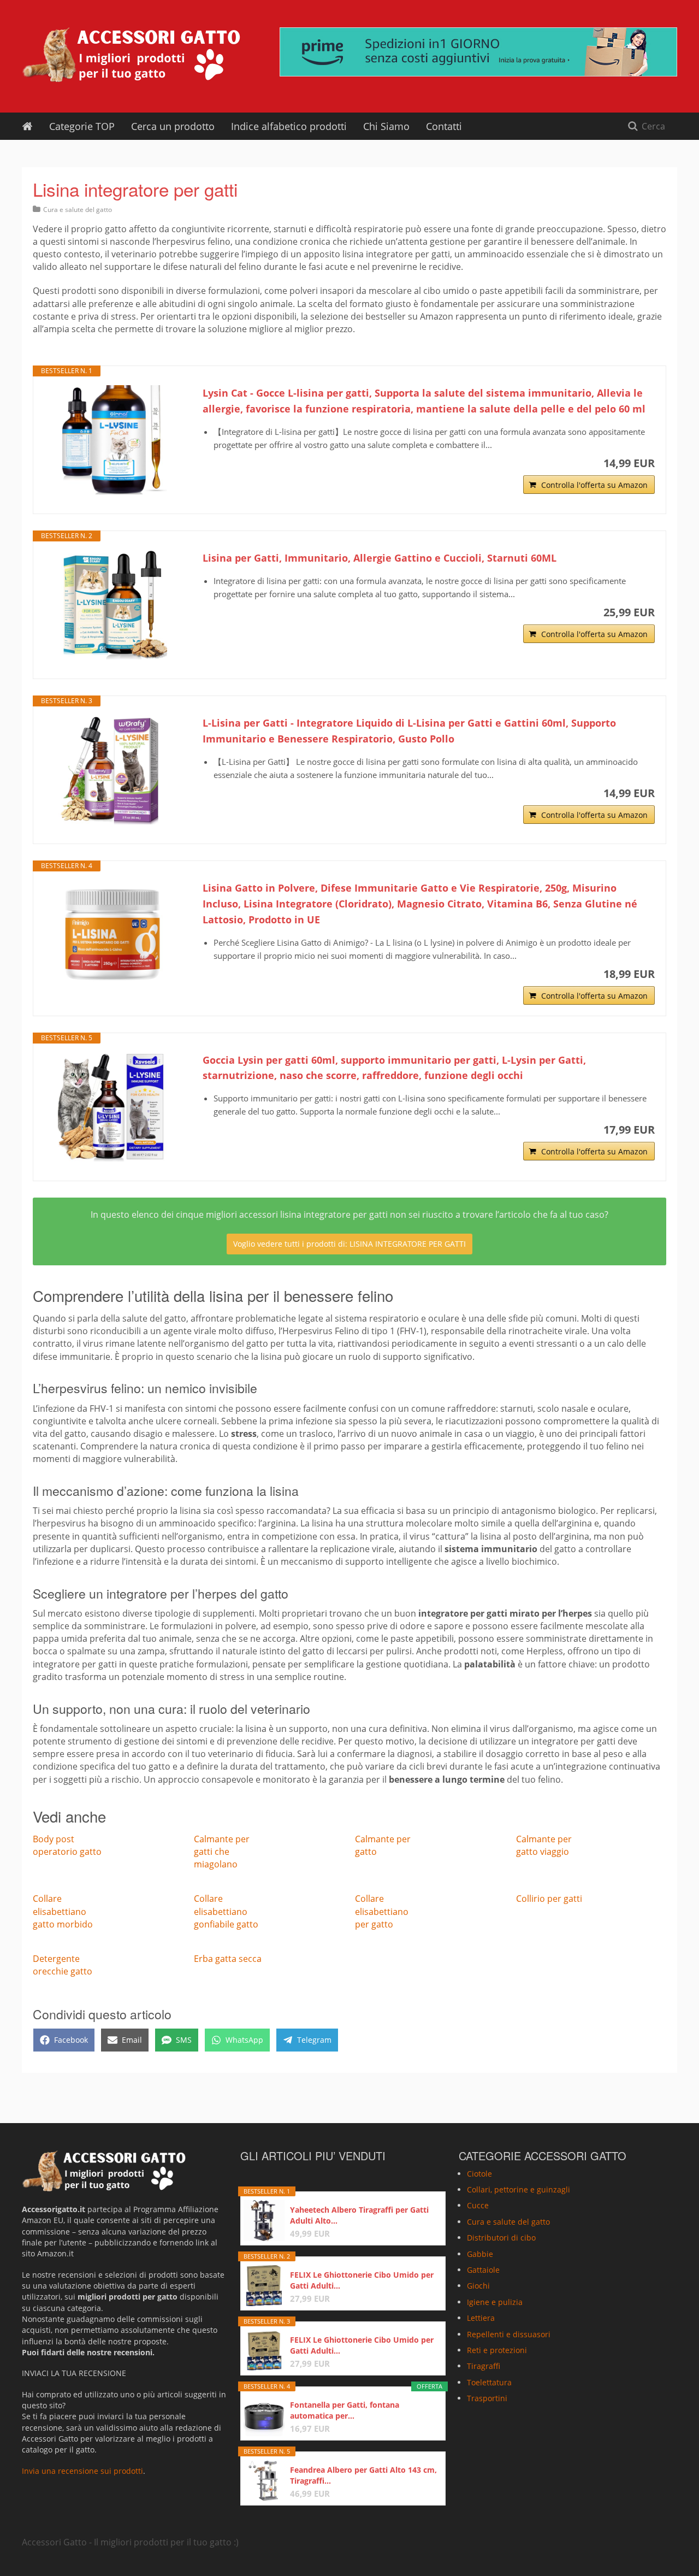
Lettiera (481, 2318)
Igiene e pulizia (495, 2302)
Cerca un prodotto (173, 126)
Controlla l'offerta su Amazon (594, 485)
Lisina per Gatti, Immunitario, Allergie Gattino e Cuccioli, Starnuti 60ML (380, 558)
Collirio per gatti (549, 1899)
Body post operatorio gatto (67, 1845)
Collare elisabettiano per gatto (382, 1911)
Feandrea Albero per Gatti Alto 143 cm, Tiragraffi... (363, 2475)
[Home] (27, 126)
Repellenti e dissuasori (509, 2334)
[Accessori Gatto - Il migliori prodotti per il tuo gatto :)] (131, 55)
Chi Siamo (386, 126)
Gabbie (480, 2254)
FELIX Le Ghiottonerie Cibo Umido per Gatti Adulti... (362, 2280)
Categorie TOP (82, 126)
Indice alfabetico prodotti (289, 126)
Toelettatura (489, 2382)
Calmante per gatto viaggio (544, 1845)
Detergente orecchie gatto (63, 1965)
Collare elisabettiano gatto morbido (63, 1911)
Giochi (478, 2286)
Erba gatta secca (228, 1959)
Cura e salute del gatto (78, 210)
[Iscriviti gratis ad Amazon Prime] (478, 52)
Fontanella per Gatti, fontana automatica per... (345, 2410)
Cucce (478, 2205)
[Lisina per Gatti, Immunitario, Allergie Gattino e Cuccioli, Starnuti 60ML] (112, 605)
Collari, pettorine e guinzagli (519, 2189)
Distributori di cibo (501, 2238)
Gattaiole (483, 2270)
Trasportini (487, 2398)
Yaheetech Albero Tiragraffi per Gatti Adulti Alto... (359, 2215)
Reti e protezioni (497, 2350)
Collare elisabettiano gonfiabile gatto (226, 1911)
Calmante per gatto (383, 1845)
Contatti (444, 126)
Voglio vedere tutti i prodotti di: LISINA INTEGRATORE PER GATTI (349, 1244)
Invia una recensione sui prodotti (82, 2471)
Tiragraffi (484, 2366)
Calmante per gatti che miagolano (222, 1852)
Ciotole (479, 2174)
